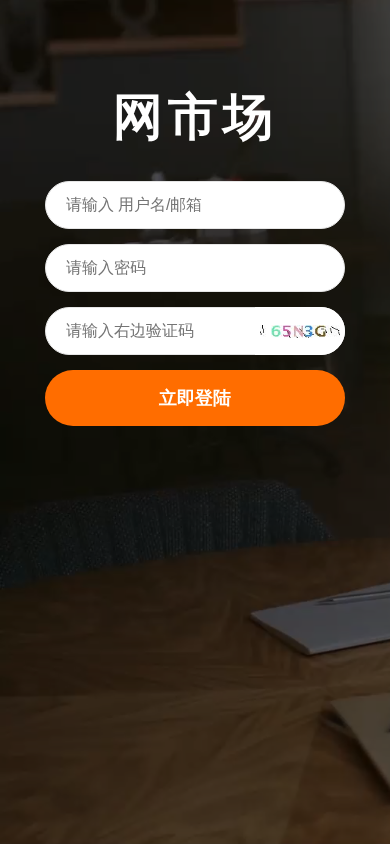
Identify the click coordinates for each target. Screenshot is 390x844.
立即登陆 (195, 398)
